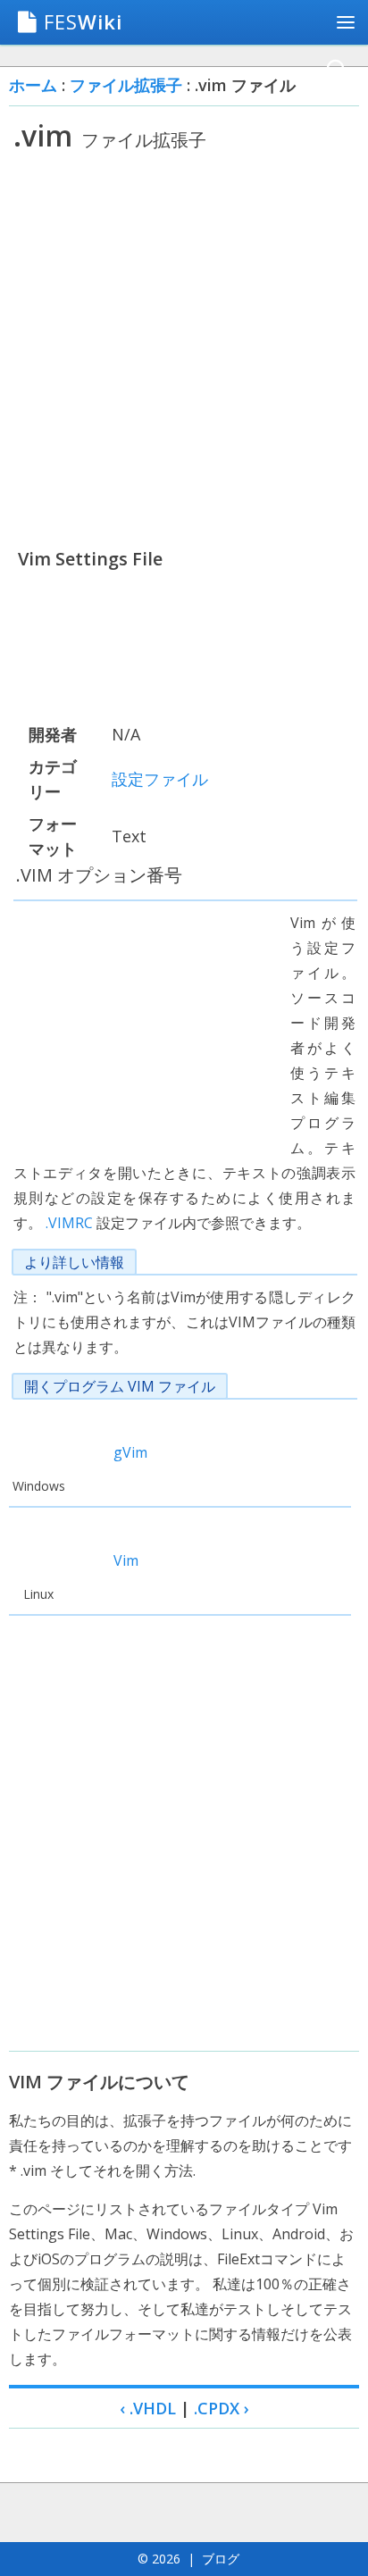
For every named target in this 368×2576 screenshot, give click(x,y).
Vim (126, 1560)
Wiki (83, 21)
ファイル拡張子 (126, 85)
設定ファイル (160, 779)
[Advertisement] (184, 349)
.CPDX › (222, 2408)
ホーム (33, 85)
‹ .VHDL (148, 2408)
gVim (130, 1452)
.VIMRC (69, 1223)
